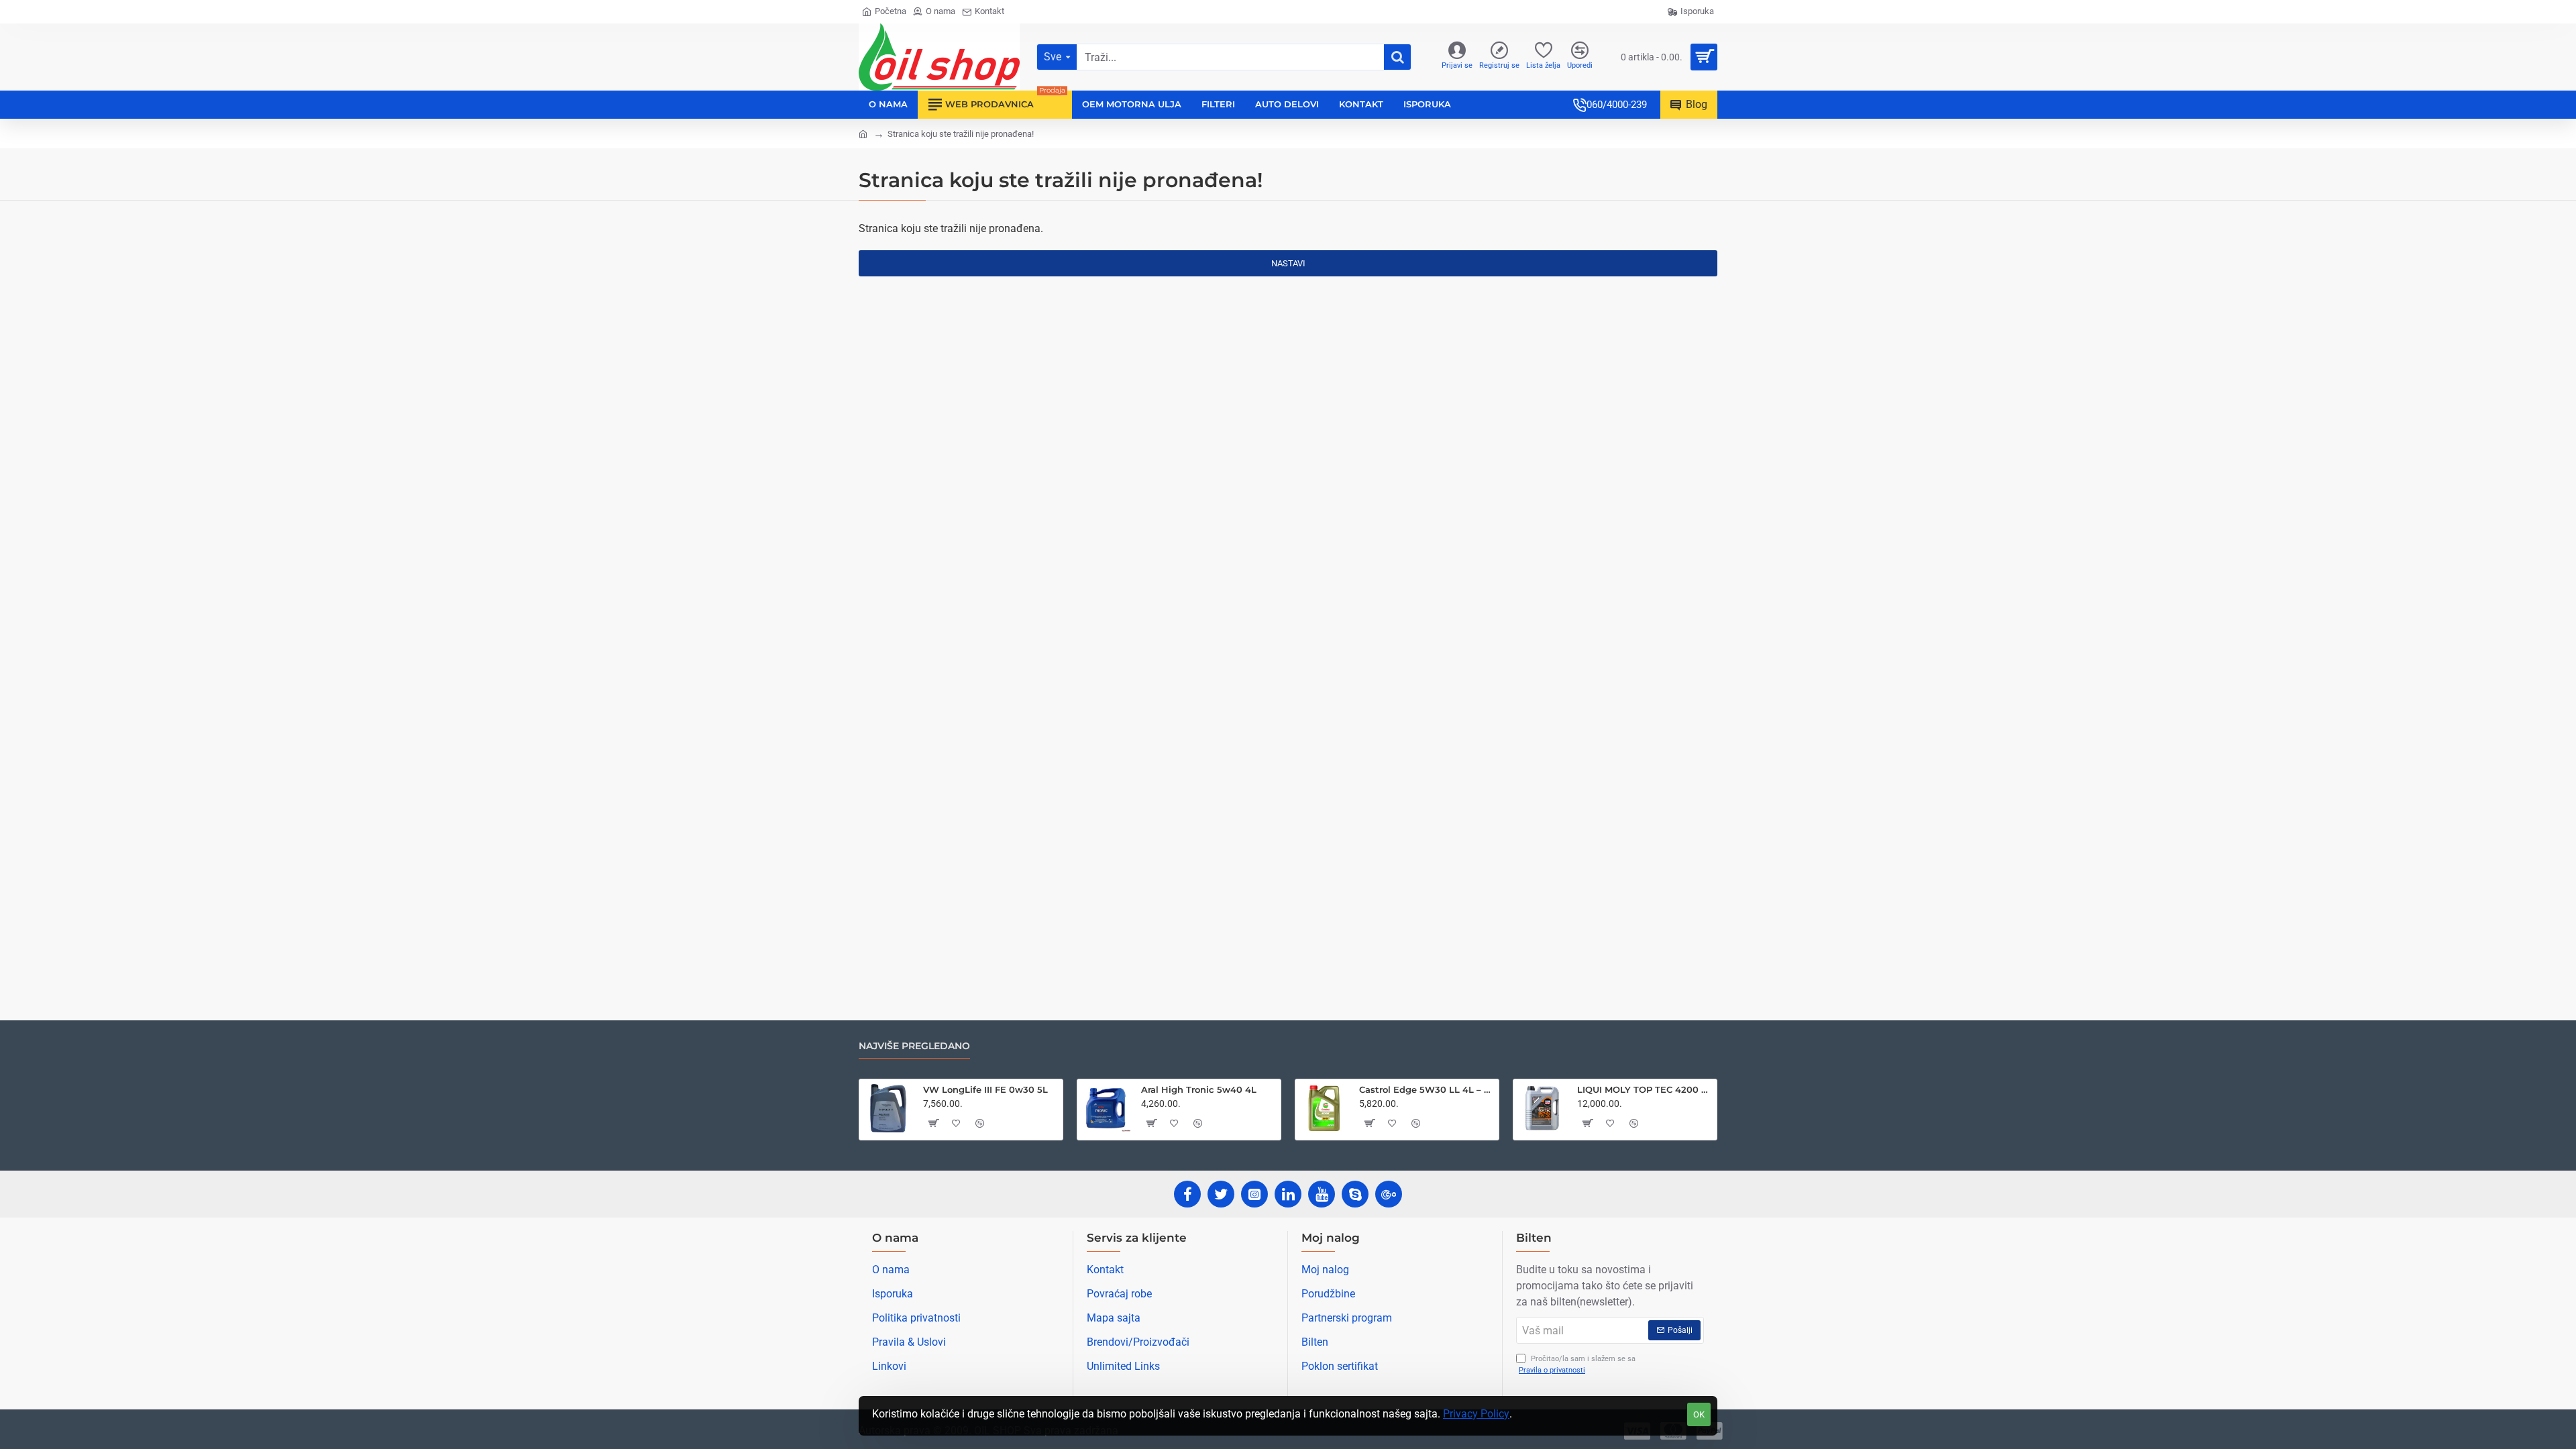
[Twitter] (1221, 1194)
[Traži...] (1397, 57)
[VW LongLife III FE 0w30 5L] (888, 1108)
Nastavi (1288, 263)
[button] (933, 1123)
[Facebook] (1187, 1194)
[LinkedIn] (1288, 1194)
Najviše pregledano (914, 1046)
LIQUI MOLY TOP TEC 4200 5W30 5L (1645, 1089)
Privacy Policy (1476, 1414)
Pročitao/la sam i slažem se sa (1577, 1364)
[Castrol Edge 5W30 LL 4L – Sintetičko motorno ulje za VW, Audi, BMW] (1324, 1108)
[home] (863, 133)
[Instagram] (1254, 1194)
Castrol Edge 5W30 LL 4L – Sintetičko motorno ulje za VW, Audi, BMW (1427, 1089)
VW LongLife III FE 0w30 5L (985, 1089)
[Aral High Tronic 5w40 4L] (1106, 1108)
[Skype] (1355, 1194)
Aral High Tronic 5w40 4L (1199, 1089)
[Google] (1389, 1194)
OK (1699, 1414)
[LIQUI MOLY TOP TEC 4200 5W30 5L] (1542, 1108)
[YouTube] (1322, 1194)
